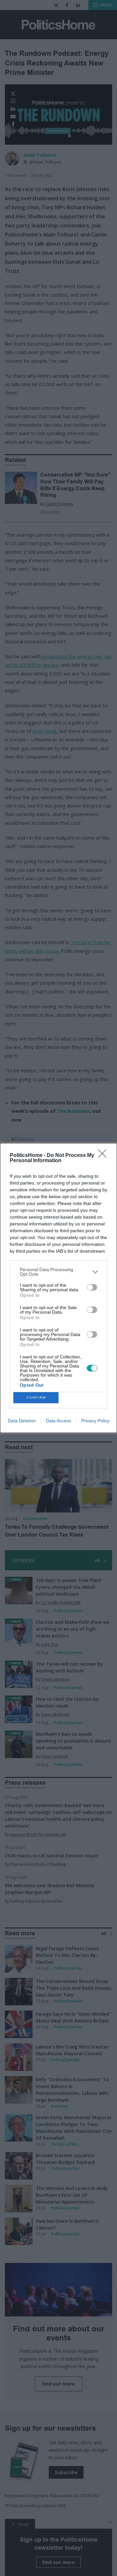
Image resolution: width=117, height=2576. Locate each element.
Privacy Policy (95, 1421)
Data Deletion (22, 1421)
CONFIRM (36, 1397)
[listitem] (58, 1272)
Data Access (58, 1421)
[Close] (104, 1156)
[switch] (92, 1287)
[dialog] (58, 1288)
